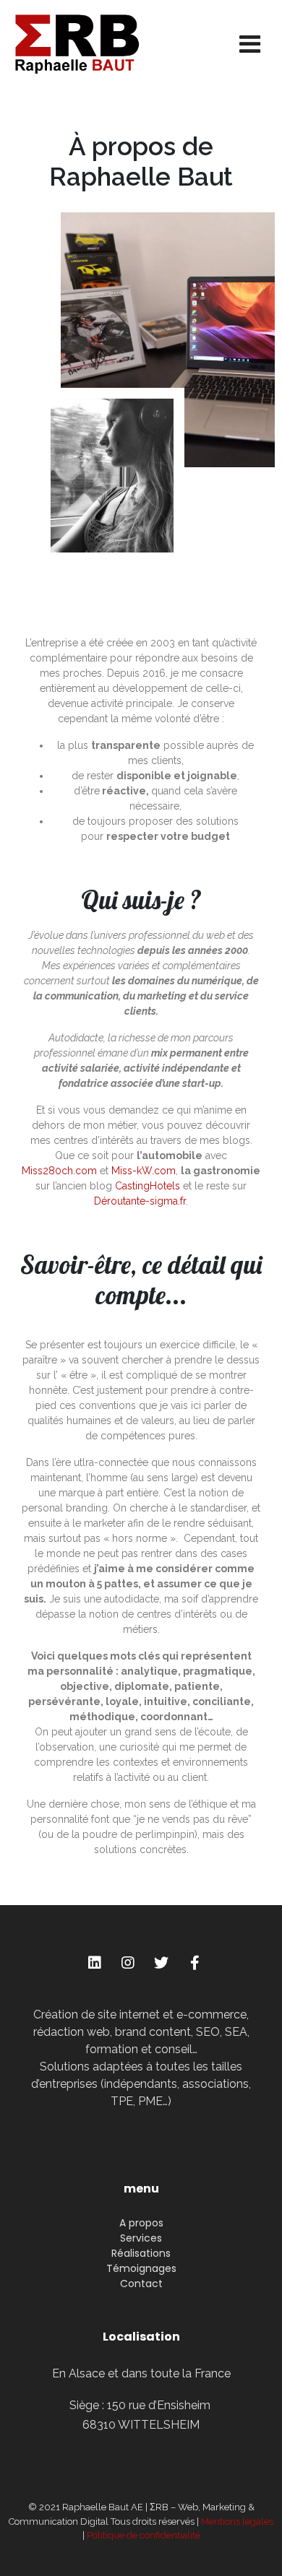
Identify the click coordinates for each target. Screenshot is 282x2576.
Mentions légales (237, 2521)
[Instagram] (128, 1963)
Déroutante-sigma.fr (140, 1201)
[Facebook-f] (195, 1963)
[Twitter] (161, 1963)
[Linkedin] (95, 1963)
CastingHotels (148, 1186)
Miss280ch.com (59, 1171)
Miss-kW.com (144, 1171)
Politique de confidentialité (144, 2535)
